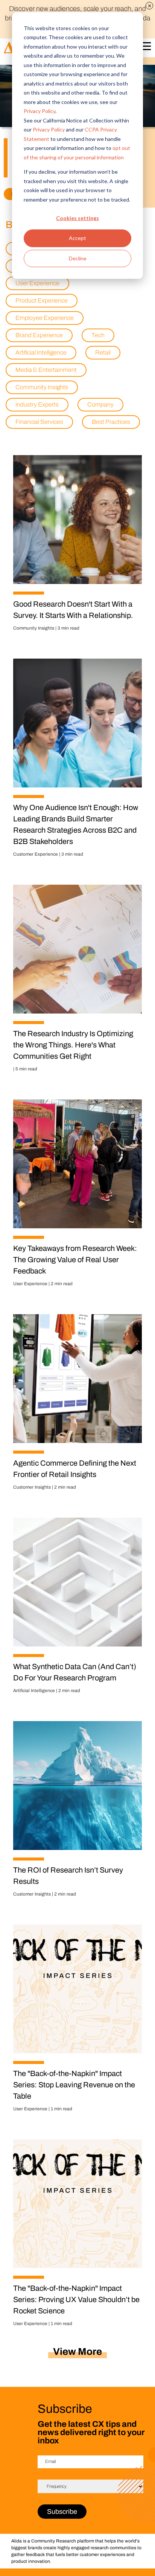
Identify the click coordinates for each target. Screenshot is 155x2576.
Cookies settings (77, 218)
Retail (103, 352)
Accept (77, 238)
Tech (98, 335)
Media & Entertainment (46, 370)
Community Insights (42, 387)
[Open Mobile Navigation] (145, 48)
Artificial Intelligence (41, 352)
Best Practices (111, 422)
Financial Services (39, 422)
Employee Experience (45, 318)
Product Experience (42, 300)
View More (77, 2351)
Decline (78, 258)
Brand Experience (39, 335)
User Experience (37, 283)
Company (100, 404)
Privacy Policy (40, 111)
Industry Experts (37, 404)
